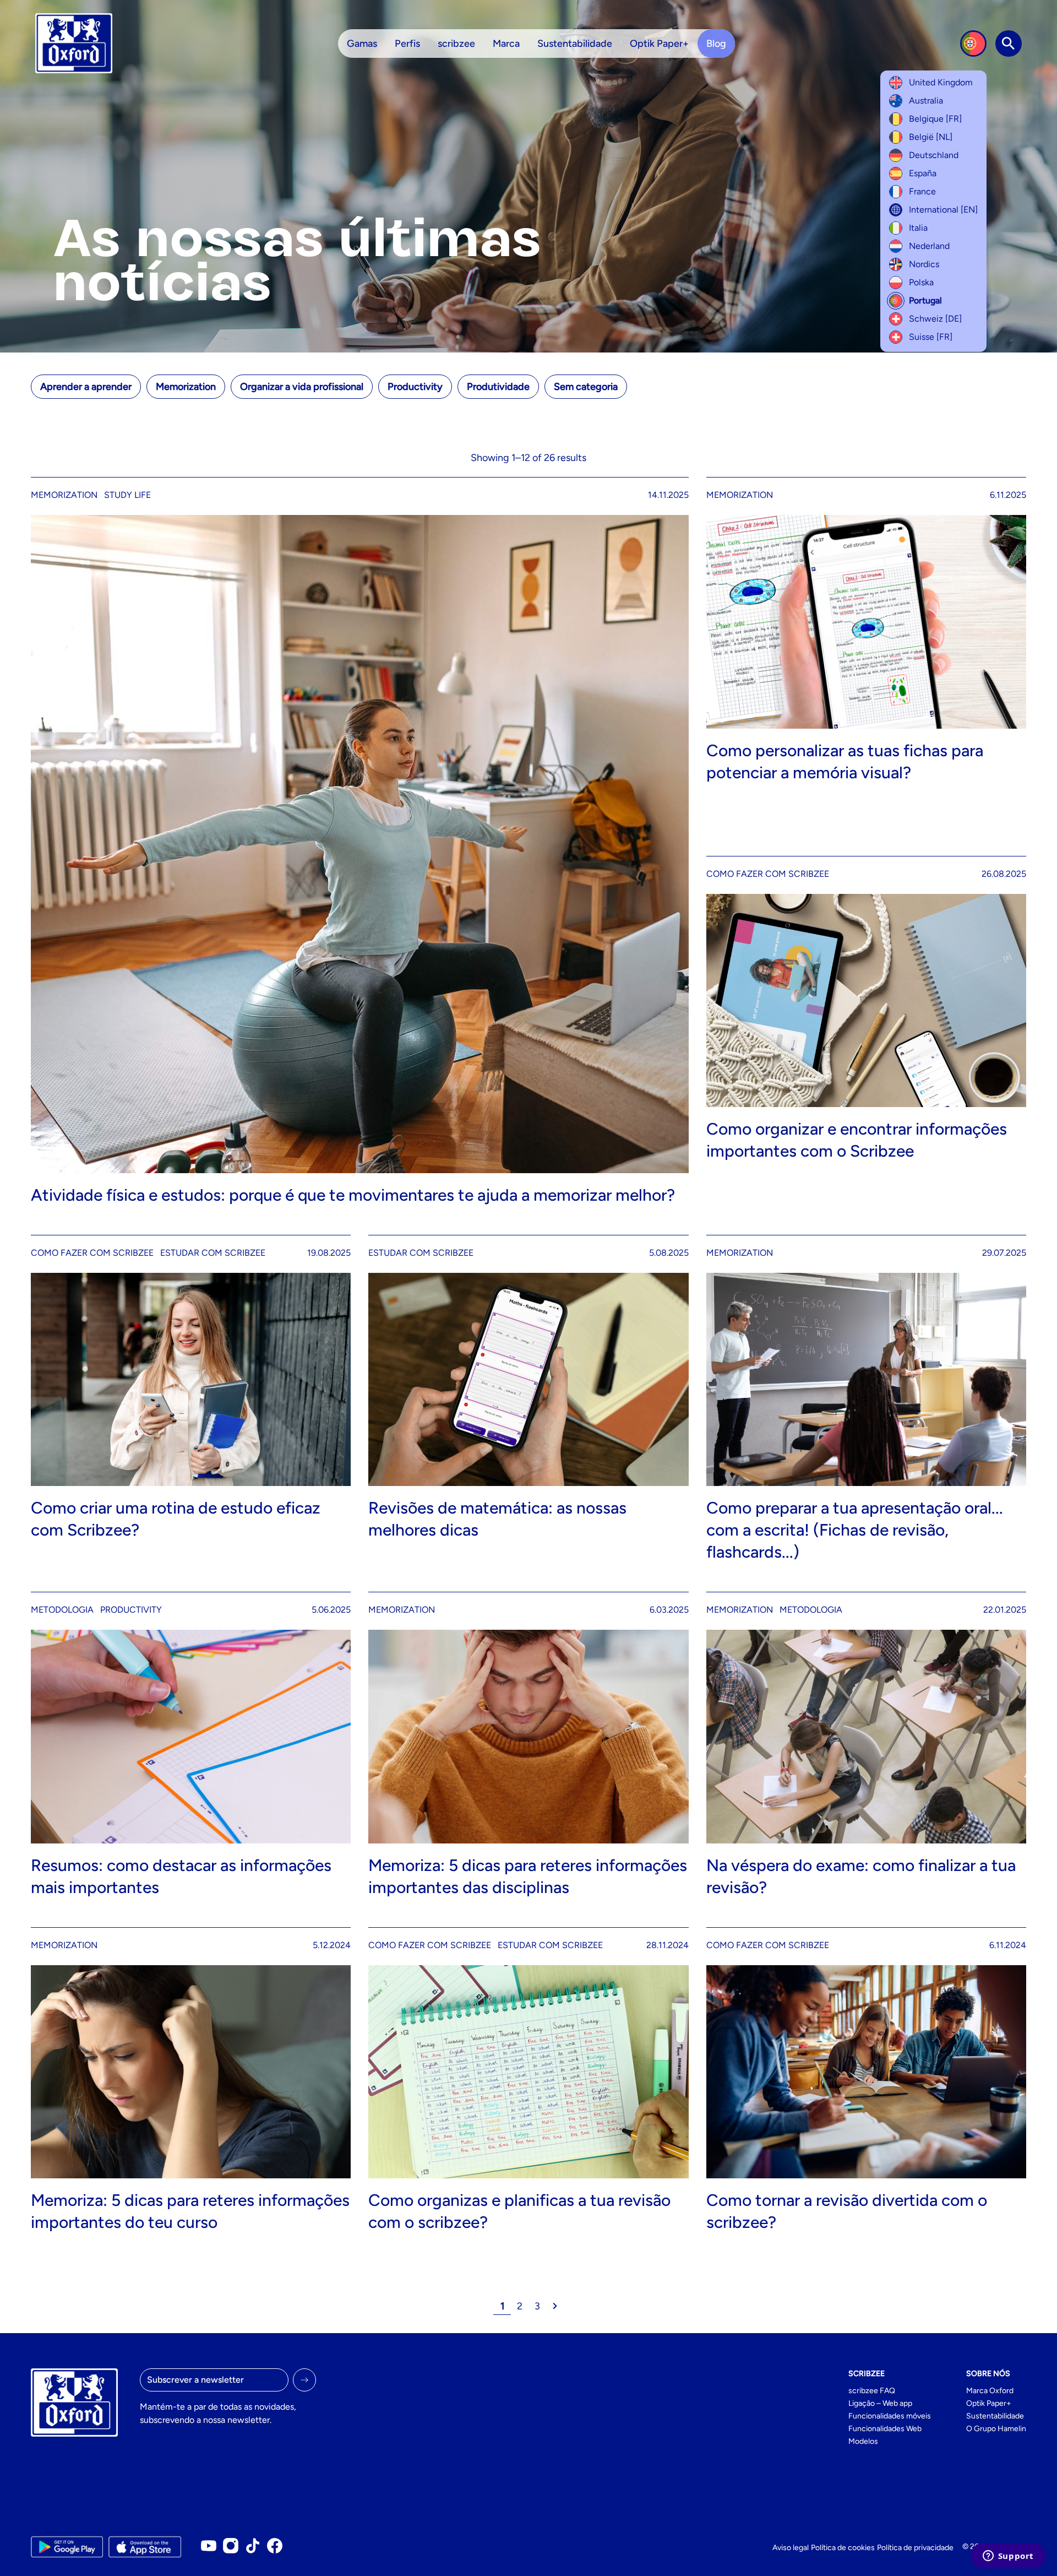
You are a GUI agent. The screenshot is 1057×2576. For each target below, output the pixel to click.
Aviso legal (791, 2548)
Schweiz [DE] (935, 319)
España (923, 173)
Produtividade (498, 387)
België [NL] (931, 137)
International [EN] (943, 210)
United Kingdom (941, 82)
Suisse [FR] (931, 337)
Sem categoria (586, 387)
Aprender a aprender (86, 387)
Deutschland (934, 155)
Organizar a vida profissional (302, 387)
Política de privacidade (915, 2548)
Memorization (186, 387)
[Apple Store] (145, 2547)
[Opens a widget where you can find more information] (1008, 2557)
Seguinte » (555, 2306)
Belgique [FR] (935, 119)
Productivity (415, 387)
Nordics (924, 264)
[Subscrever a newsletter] (304, 2380)
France (922, 191)
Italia (918, 228)
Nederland (929, 246)
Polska (921, 282)
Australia (926, 101)
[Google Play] (67, 2547)
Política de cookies (843, 2548)
